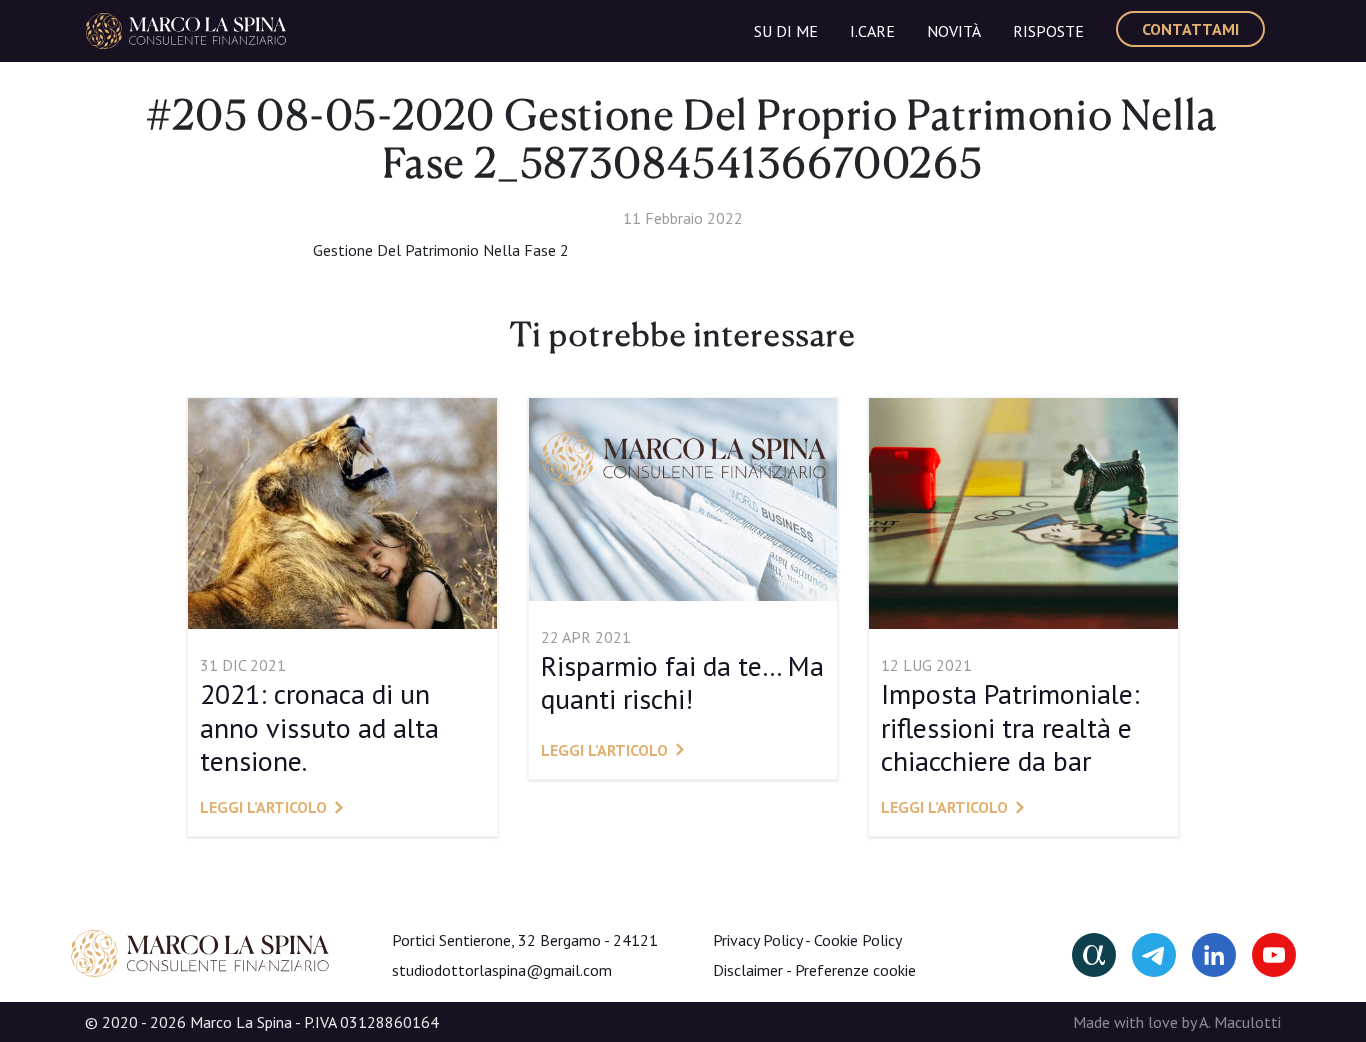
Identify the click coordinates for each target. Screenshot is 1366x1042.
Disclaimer (748, 970)
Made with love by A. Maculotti (1177, 1022)
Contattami (1190, 29)
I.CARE (872, 31)
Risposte (1048, 31)
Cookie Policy (858, 940)
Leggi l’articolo (263, 807)
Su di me (786, 31)
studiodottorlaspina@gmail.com (502, 970)
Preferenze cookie (855, 970)
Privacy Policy (757, 940)
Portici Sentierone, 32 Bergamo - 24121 (525, 940)
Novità (954, 31)
